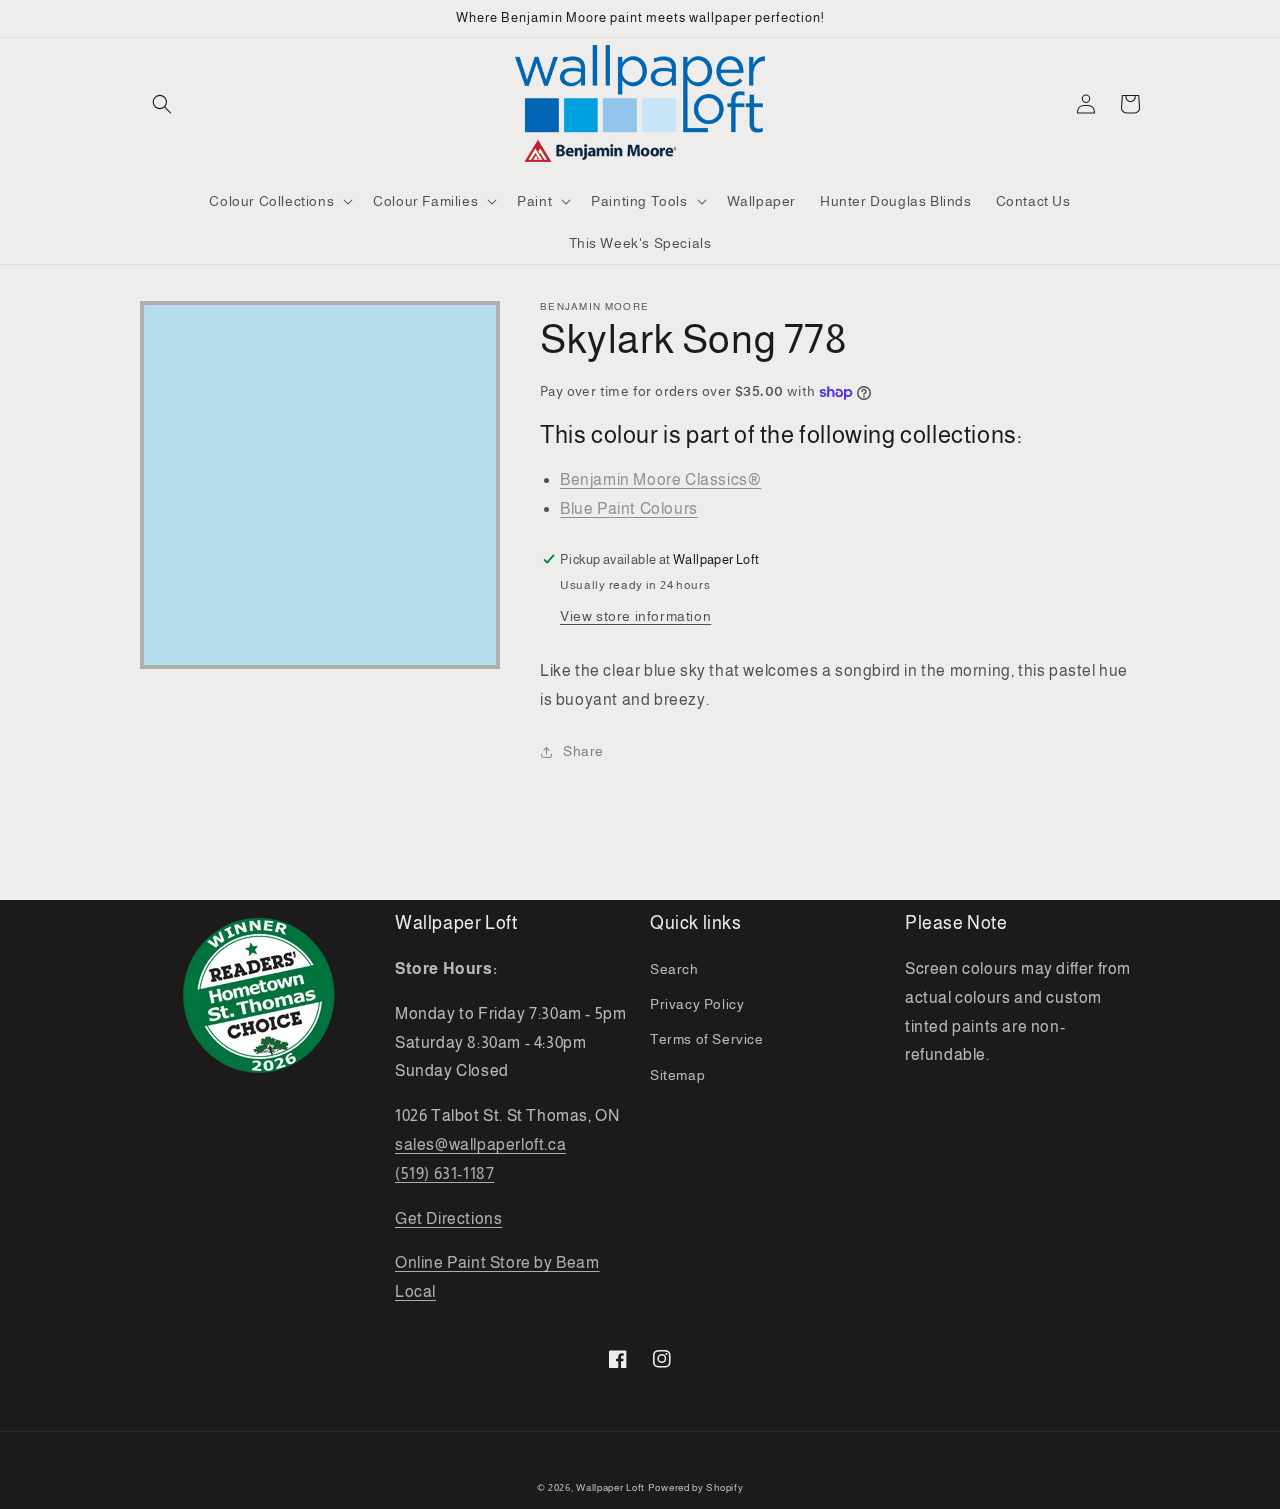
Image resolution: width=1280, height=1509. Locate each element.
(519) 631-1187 (444, 1173)
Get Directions (448, 1218)
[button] (162, 104)
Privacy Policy (697, 1004)
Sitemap (677, 1075)
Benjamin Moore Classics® (660, 479)
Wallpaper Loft (610, 1487)
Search (674, 969)
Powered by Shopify (696, 1487)
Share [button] (583, 751)
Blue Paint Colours (629, 508)
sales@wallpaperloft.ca (480, 1144)
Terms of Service (707, 1039)
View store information (635, 616)
